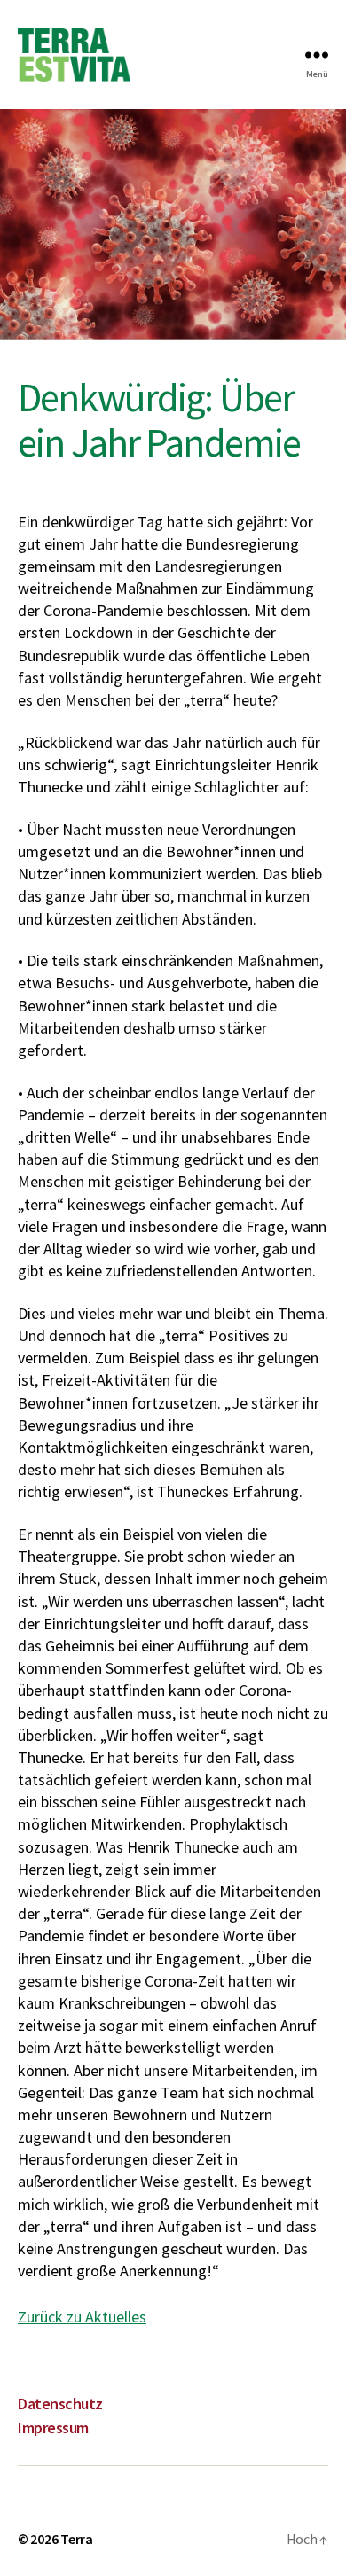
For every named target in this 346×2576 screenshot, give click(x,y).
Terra (77, 2539)
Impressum (53, 2428)
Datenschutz (60, 2404)
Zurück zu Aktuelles (82, 2317)
